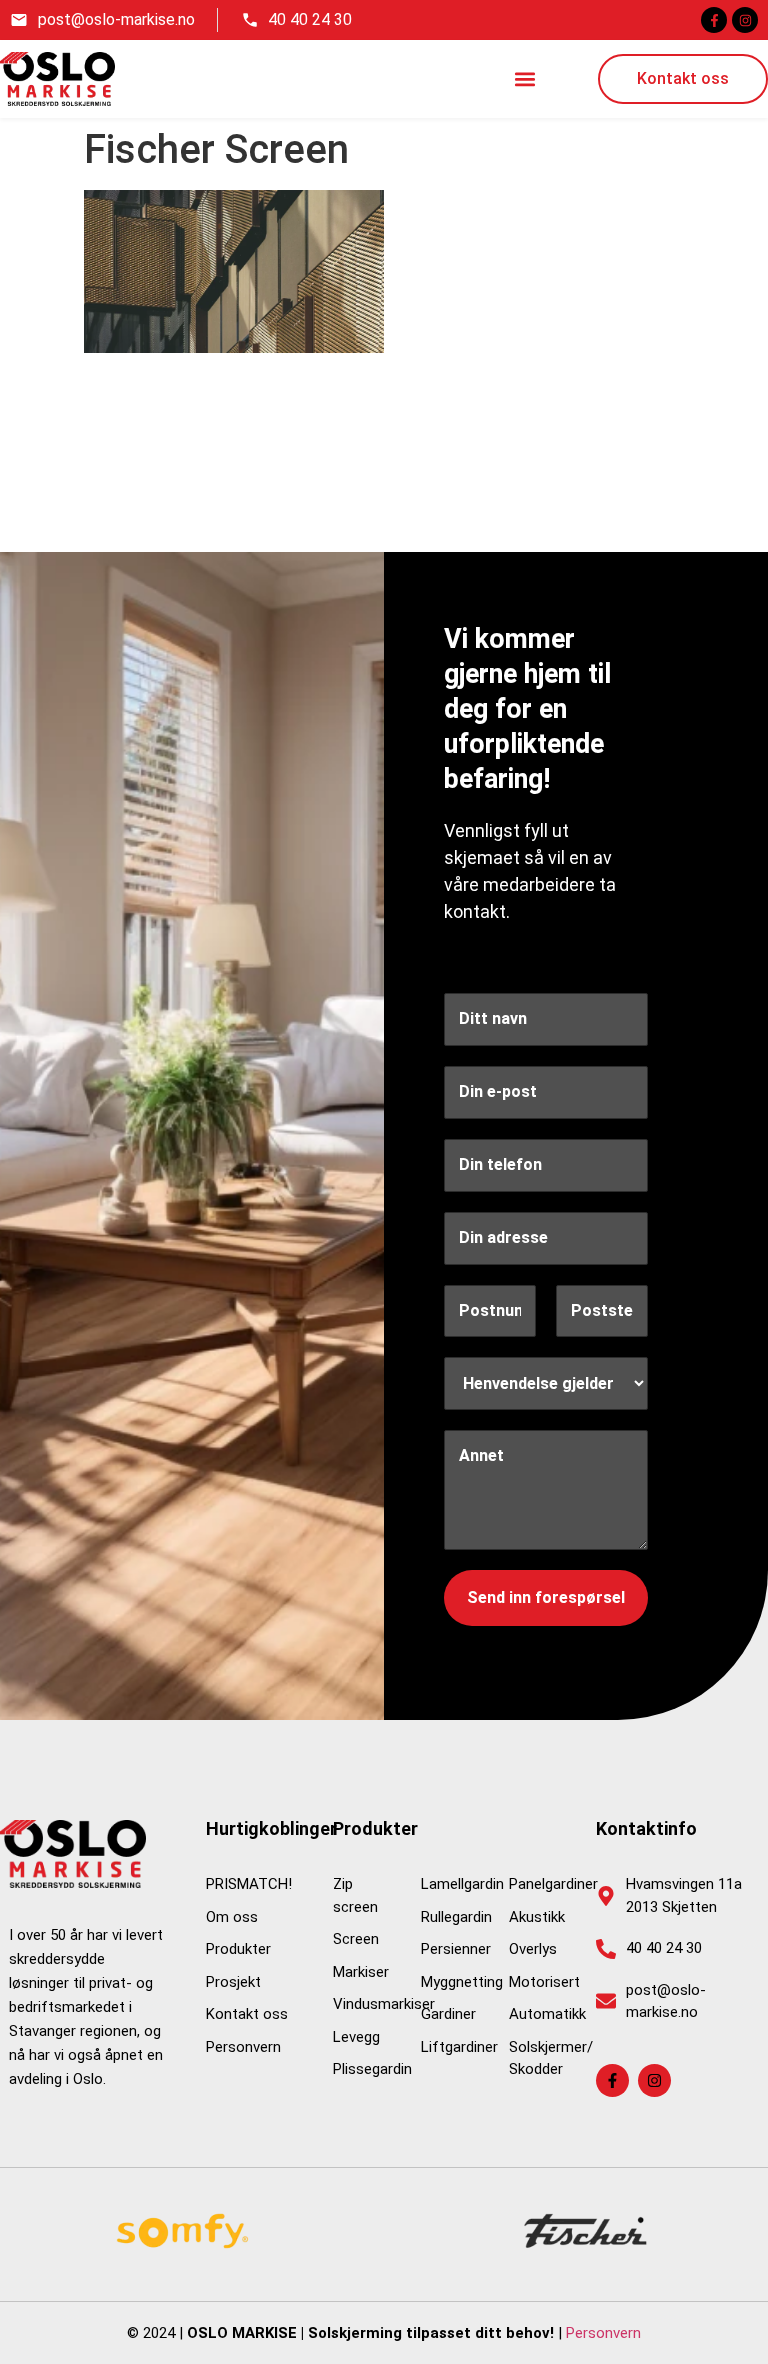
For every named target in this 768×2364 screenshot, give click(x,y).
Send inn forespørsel (546, 1597)
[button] (525, 78)
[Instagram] (745, 20)
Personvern (603, 2333)
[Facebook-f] (714, 20)
